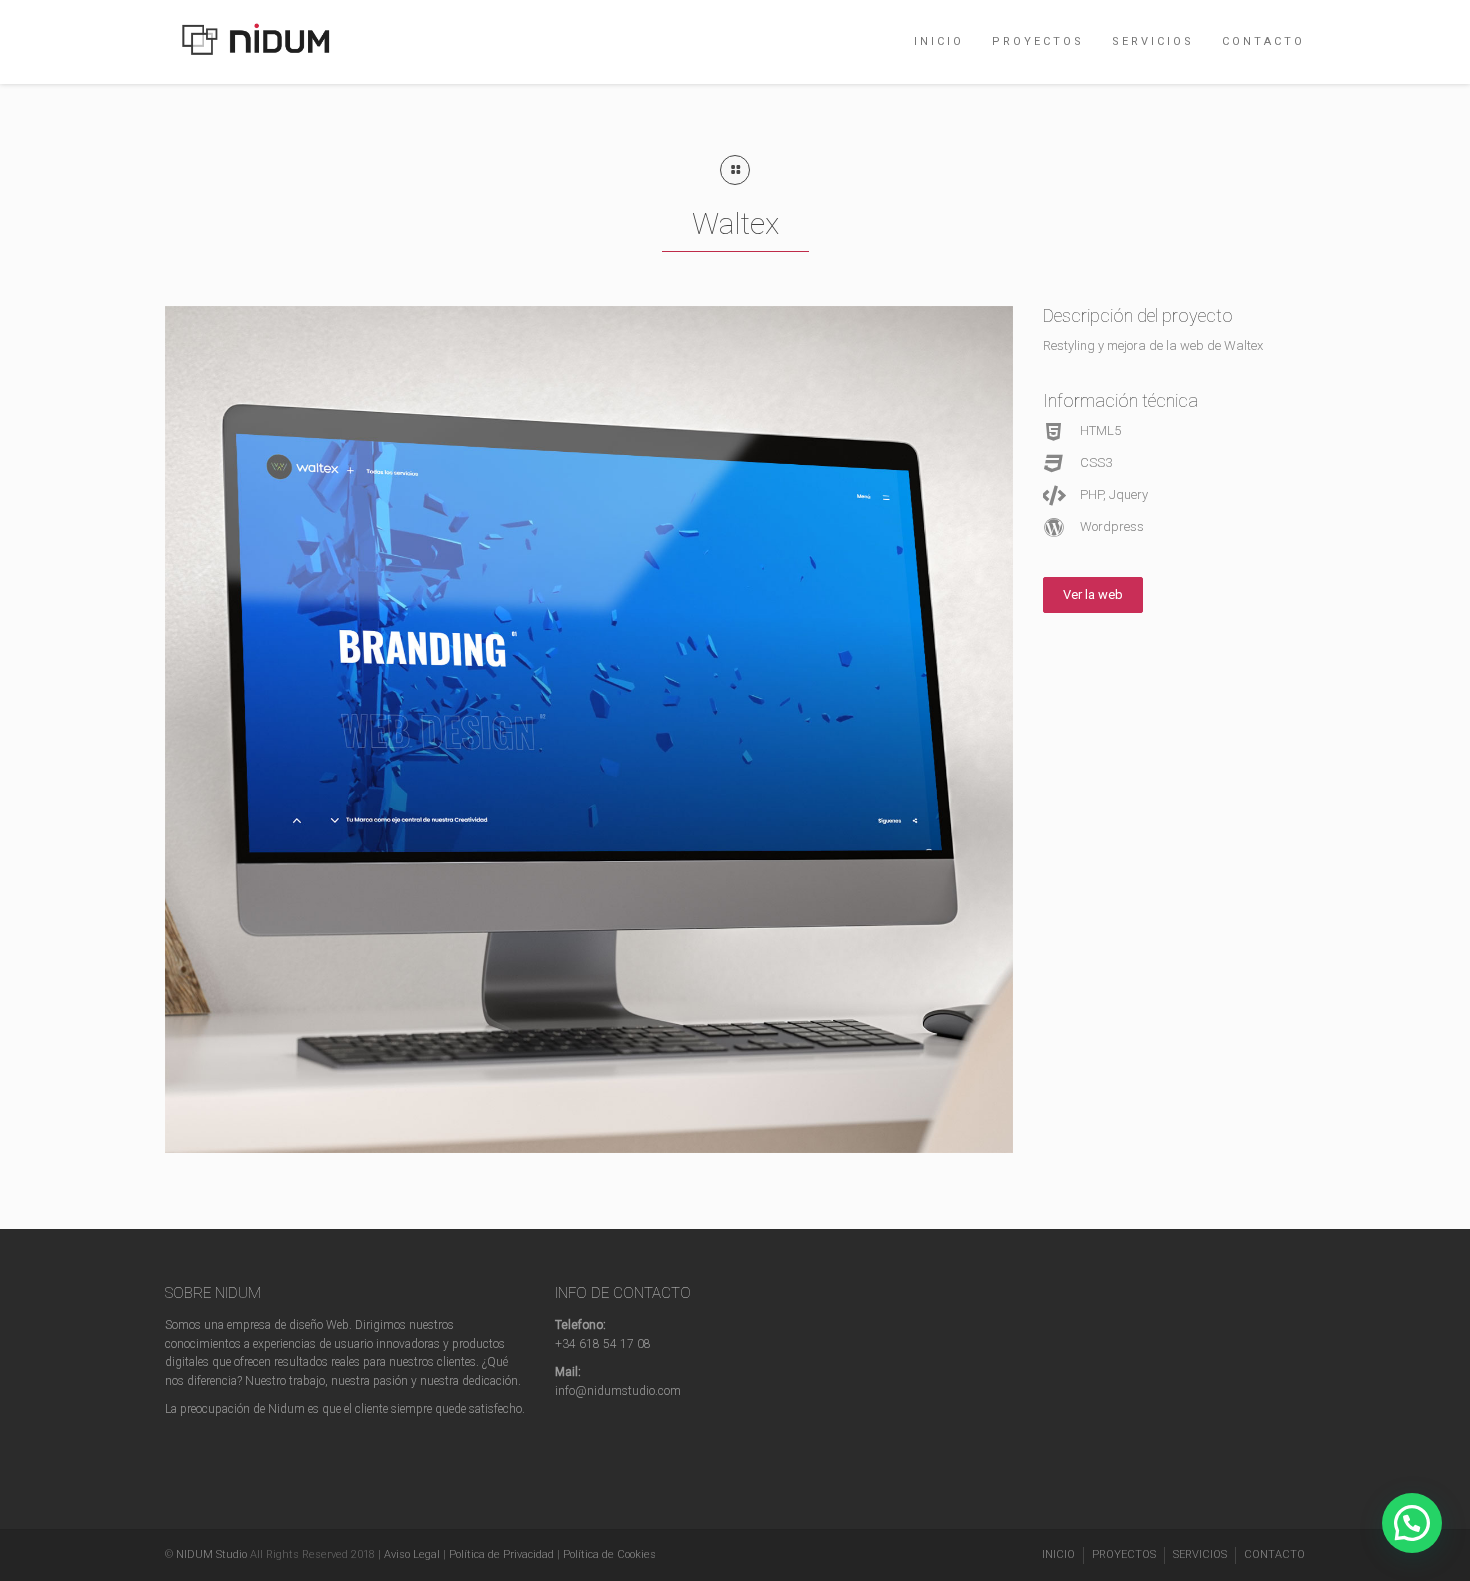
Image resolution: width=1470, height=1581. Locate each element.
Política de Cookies (609, 1554)
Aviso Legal (412, 1554)
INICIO (939, 41)
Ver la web (1093, 594)
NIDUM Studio (211, 1554)
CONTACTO (1263, 41)
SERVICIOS (1153, 41)
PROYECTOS (1038, 41)
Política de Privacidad (501, 1554)
